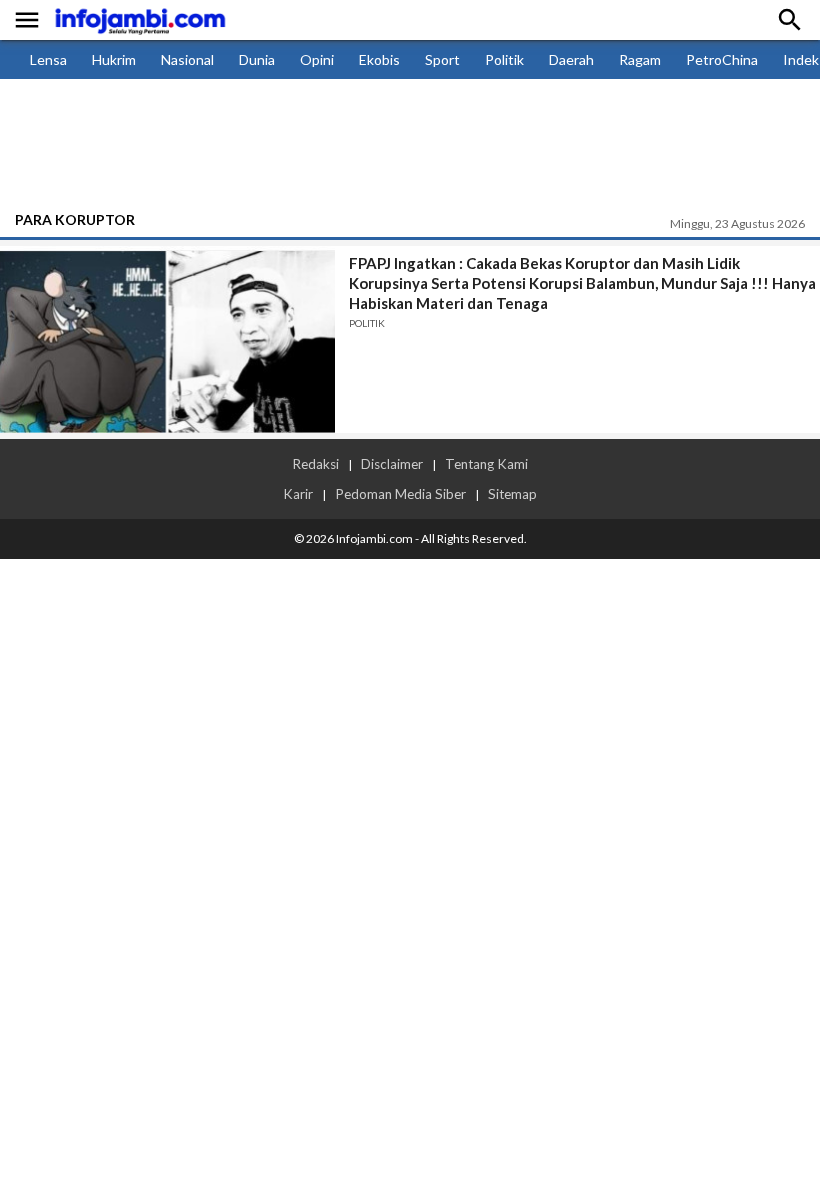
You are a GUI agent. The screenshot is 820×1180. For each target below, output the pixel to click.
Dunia (257, 59)
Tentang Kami (486, 464)
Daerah (571, 59)
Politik (504, 59)
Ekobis (379, 59)
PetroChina (722, 59)
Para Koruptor (75, 219)
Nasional (187, 59)
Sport (442, 59)
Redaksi (315, 464)
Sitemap (512, 494)
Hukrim (114, 59)
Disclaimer (392, 464)
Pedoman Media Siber (400, 494)
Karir (298, 494)
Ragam (640, 59)
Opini (317, 59)
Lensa (48, 59)
